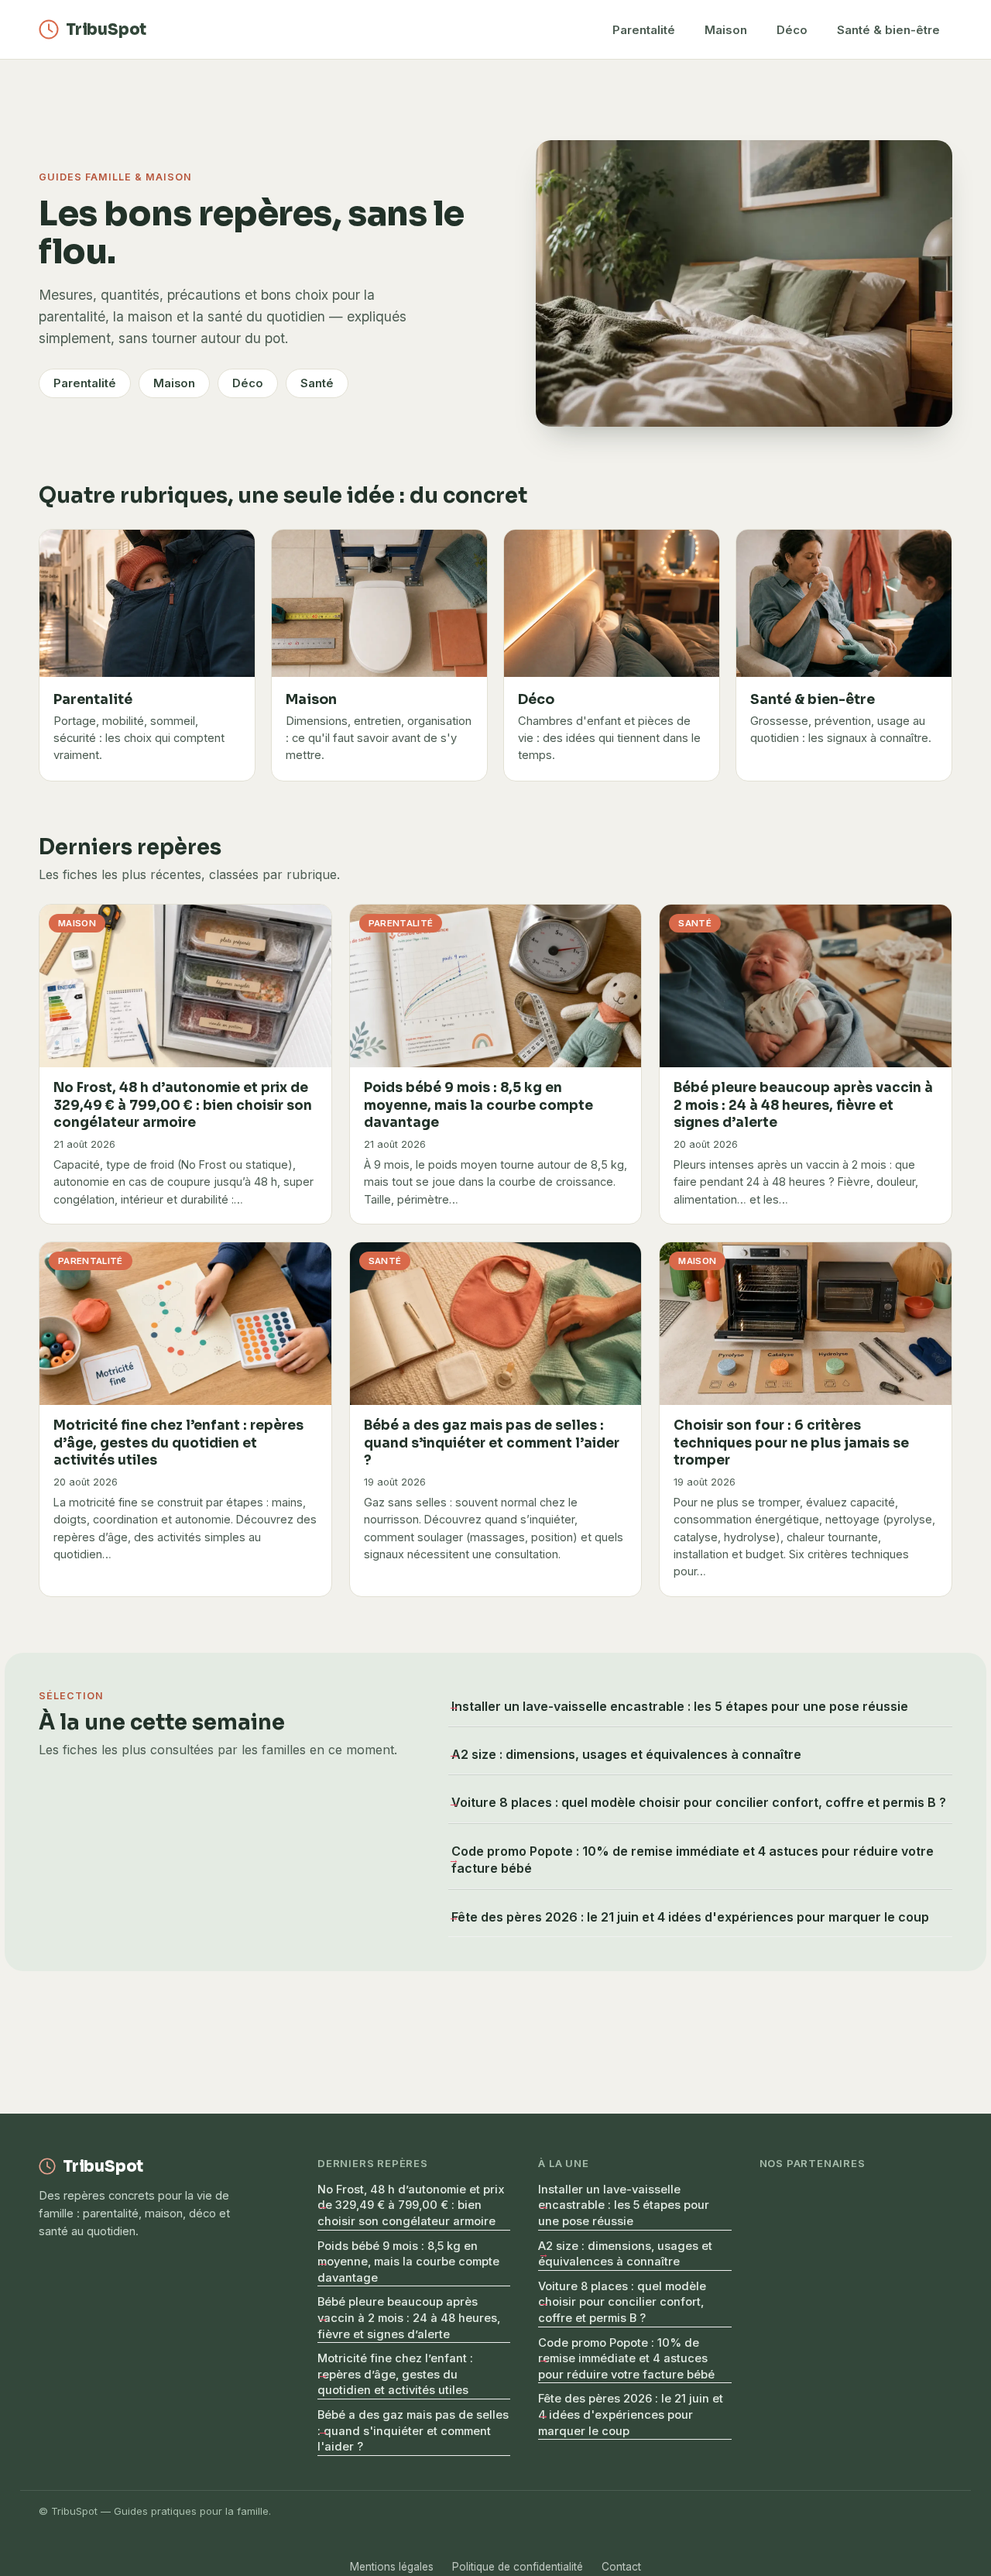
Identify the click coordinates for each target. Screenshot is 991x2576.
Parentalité (644, 30)
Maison (726, 30)
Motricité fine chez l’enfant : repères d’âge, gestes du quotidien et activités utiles (395, 2374)
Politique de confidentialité (518, 2567)
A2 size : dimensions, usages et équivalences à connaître (626, 1754)
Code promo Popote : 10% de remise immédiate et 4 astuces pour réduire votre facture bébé (693, 1860)
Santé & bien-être (888, 30)
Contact (621, 2567)
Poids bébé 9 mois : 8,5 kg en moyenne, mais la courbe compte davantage (408, 2262)
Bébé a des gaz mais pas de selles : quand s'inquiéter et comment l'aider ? (413, 2431)
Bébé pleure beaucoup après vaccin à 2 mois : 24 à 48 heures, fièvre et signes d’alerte (409, 2318)
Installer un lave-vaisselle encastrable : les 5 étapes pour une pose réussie (680, 1706)
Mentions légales (392, 2567)
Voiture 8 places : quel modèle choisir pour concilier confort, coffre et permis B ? (699, 1802)
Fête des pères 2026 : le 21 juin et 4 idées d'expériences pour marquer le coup (690, 1917)
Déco (792, 30)
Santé (317, 383)
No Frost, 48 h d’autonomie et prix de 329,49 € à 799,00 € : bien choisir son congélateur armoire (411, 2205)
